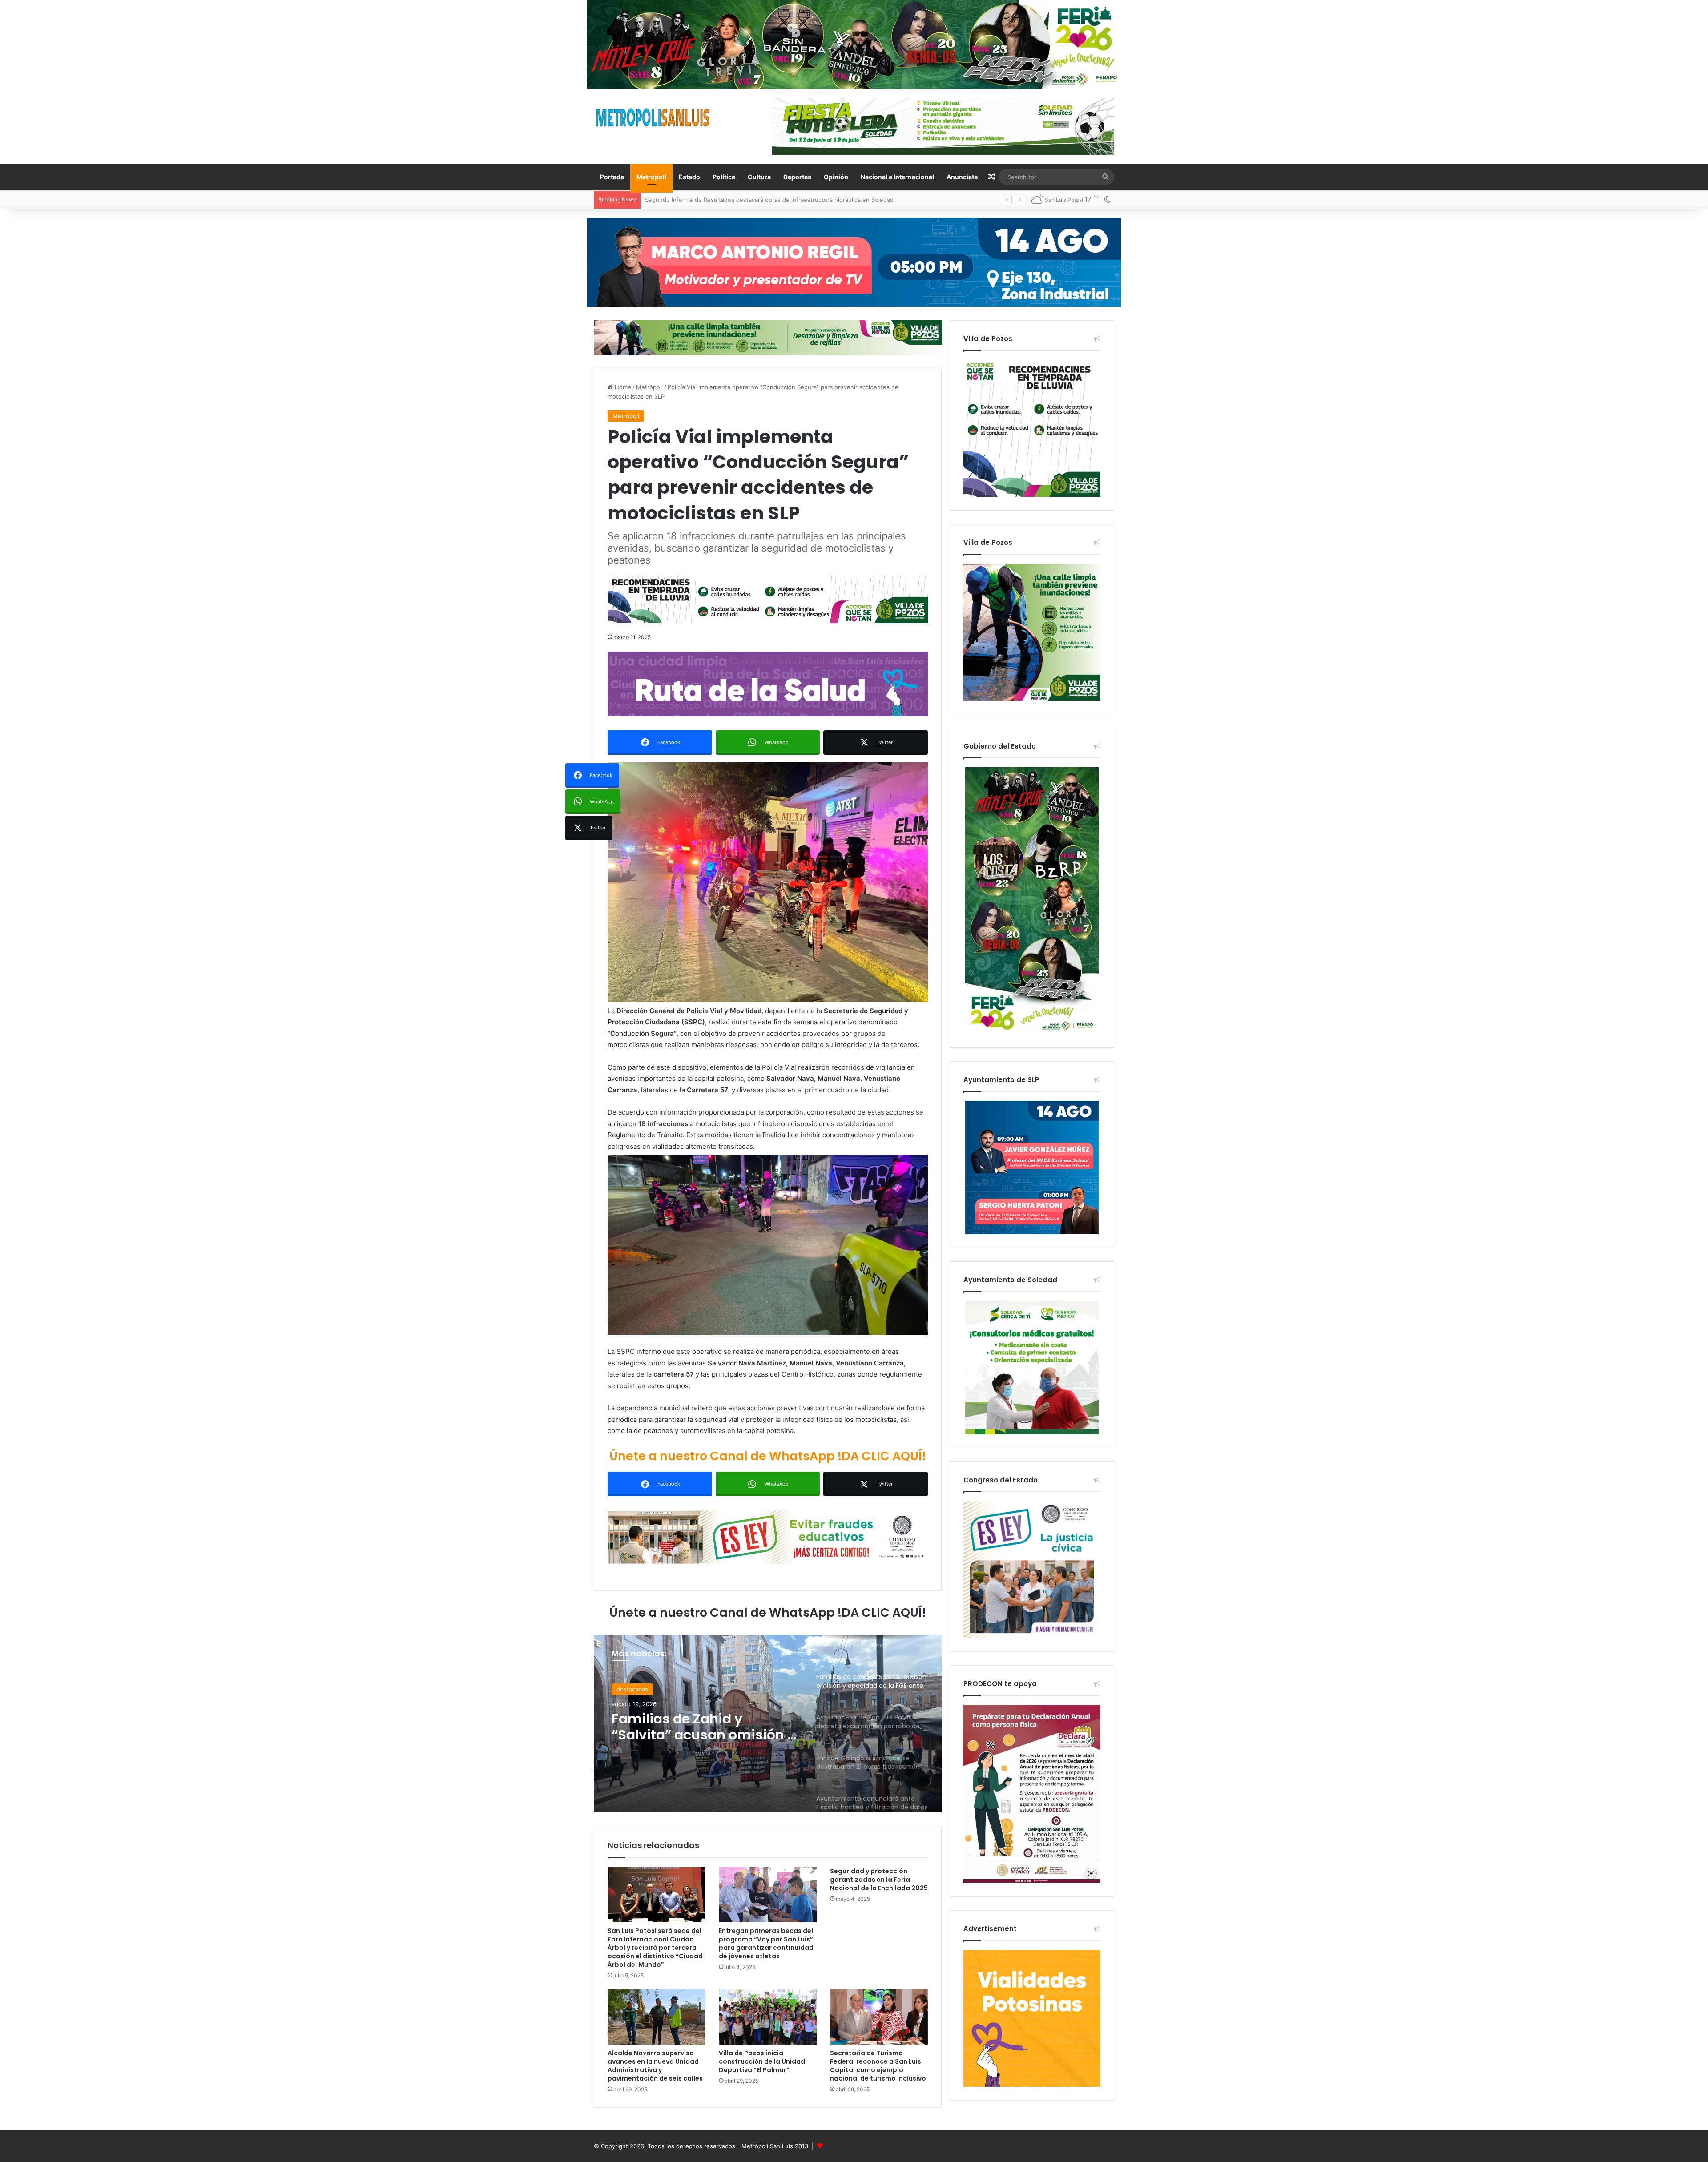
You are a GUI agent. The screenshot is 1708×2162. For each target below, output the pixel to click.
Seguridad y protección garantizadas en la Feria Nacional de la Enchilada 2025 (879, 1880)
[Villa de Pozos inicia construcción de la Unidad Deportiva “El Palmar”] (768, 2017)
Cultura (759, 177)
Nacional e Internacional (897, 177)
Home (622, 387)
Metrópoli (651, 177)
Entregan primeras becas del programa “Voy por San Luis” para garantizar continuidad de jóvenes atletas (766, 1943)
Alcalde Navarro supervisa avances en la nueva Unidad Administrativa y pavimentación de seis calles (655, 2066)
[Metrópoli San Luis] (653, 118)
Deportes (797, 177)
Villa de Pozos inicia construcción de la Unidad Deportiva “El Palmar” (762, 2061)
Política (724, 177)
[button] (768, 882)
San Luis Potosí (638, 1689)
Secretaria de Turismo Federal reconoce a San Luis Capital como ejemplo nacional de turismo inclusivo (878, 2066)
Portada (612, 177)
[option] (768, 1723)
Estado (689, 177)
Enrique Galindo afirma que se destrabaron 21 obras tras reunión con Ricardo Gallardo (704, 1727)
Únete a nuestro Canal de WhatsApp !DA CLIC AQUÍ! (768, 1456)
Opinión (836, 177)
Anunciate (962, 177)
